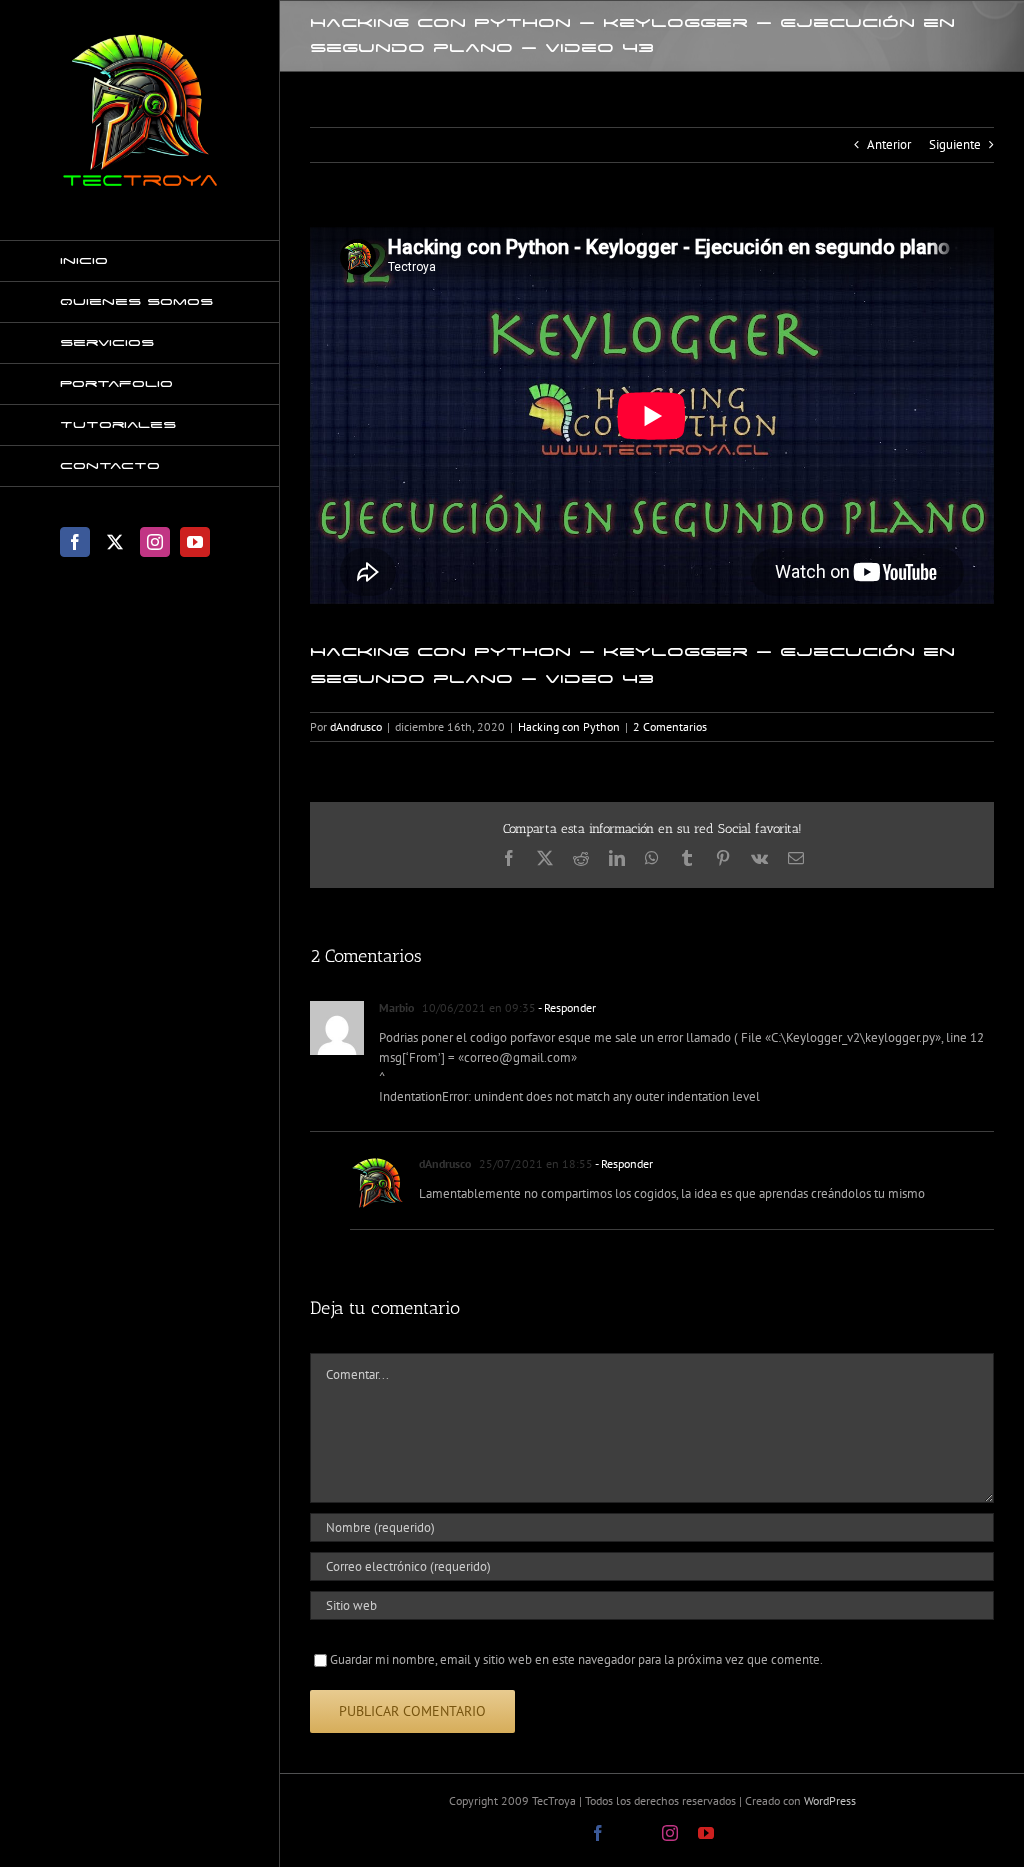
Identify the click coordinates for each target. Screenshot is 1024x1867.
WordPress (830, 1800)
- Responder (566, 1007)
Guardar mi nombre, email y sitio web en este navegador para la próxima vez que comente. (576, 1659)
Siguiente (955, 144)
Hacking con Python (569, 726)
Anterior (889, 144)
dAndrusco (356, 726)
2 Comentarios (670, 726)
